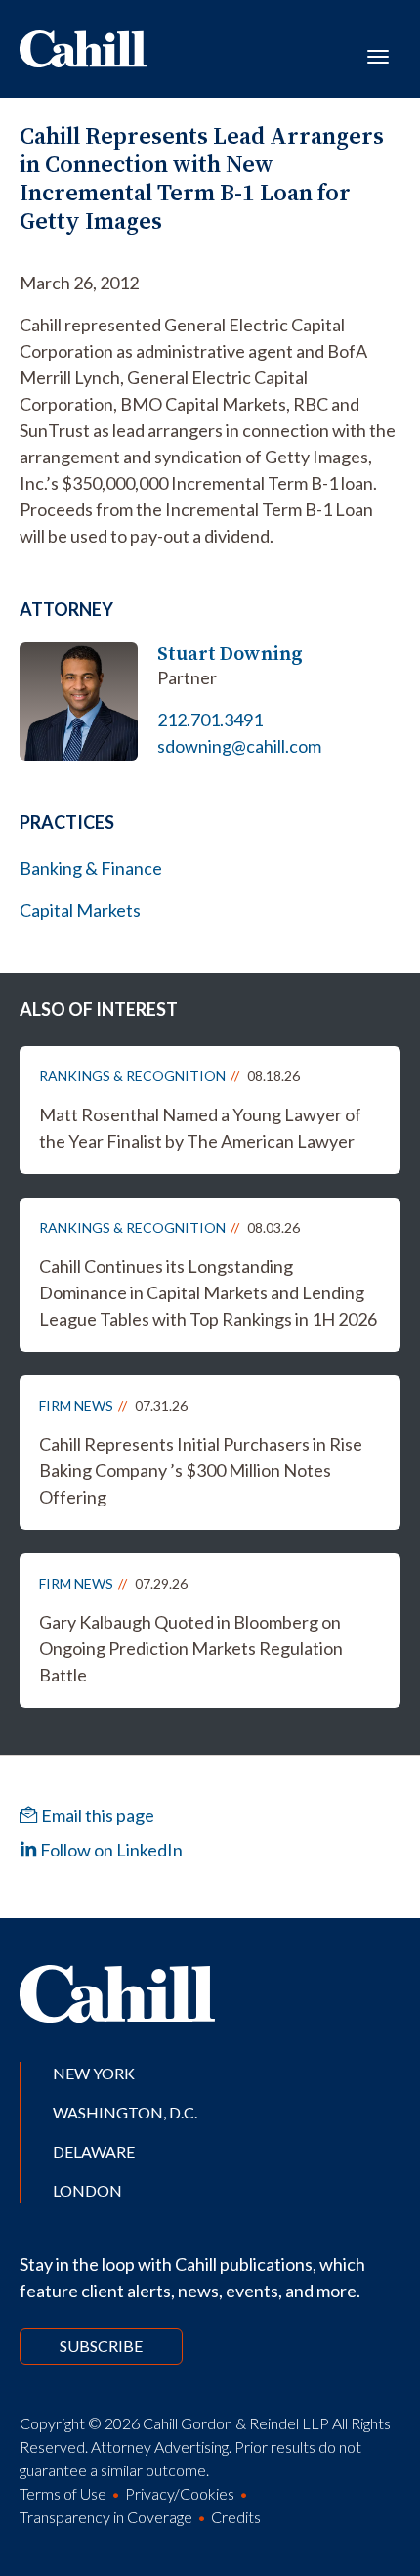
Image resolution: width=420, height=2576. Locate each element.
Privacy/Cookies (180, 2493)
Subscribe (101, 2346)
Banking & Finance (91, 868)
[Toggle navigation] (378, 55)
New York (94, 2073)
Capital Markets (80, 910)
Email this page (96, 1815)
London (87, 2190)
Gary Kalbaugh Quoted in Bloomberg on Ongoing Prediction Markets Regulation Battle (191, 1648)
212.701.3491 (210, 720)
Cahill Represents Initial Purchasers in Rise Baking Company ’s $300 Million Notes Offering (201, 1470)
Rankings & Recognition (132, 1076)
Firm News (76, 1405)
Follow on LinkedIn (110, 1850)
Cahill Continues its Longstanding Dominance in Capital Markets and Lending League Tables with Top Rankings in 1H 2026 (208, 1292)
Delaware (94, 2151)
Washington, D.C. (125, 2112)
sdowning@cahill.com (239, 746)
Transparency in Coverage (106, 2517)
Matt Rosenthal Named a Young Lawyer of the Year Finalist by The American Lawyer (200, 1128)
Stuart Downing (230, 654)
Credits (236, 2517)
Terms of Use (63, 2493)
